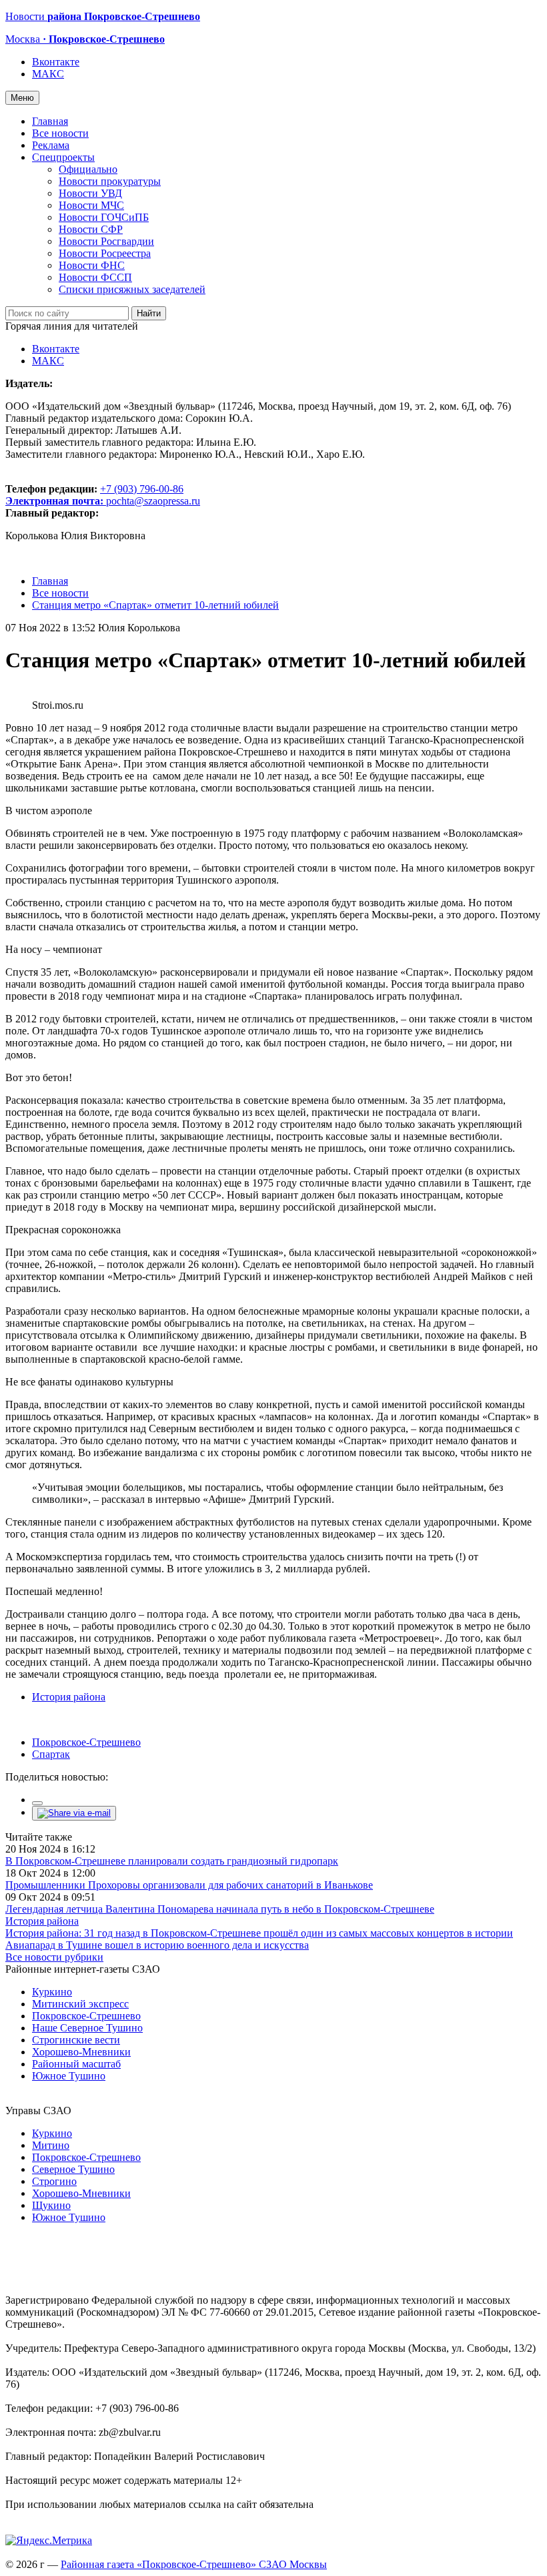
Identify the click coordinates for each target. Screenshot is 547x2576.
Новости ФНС (92, 265)
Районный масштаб (76, 2064)
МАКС (48, 74)
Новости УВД (90, 193)
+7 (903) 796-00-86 (94, 495)
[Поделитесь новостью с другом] (74, 1813)
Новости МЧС (91, 205)
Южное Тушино (69, 2076)
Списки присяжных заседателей (132, 289)
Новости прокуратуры (110, 181)
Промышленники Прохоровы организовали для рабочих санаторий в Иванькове (189, 1885)
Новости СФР (91, 229)
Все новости (60, 133)
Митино (51, 2145)
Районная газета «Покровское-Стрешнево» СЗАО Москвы (194, 2564)
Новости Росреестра (105, 253)
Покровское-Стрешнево (86, 1742)
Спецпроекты (63, 157)
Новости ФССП (95, 277)
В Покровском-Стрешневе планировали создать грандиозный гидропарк (172, 1861)
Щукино (51, 2205)
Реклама (51, 145)
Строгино (54, 2181)
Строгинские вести (76, 2040)
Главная (50, 121)
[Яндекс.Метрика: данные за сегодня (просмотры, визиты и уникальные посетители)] (49, 2541)
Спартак (51, 1754)
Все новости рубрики (54, 1957)
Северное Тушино (73, 2169)
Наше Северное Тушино (87, 2028)
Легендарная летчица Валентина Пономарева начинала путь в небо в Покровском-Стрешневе (220, 1909)
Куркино (52, 1992)
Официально (88, 169)
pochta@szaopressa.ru (153, 501)
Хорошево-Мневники (81, 2052)
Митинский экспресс (80, 2004)
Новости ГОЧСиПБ (104, 217)
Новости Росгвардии (106, 241)
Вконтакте (56, 62)
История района (69, 1697)
